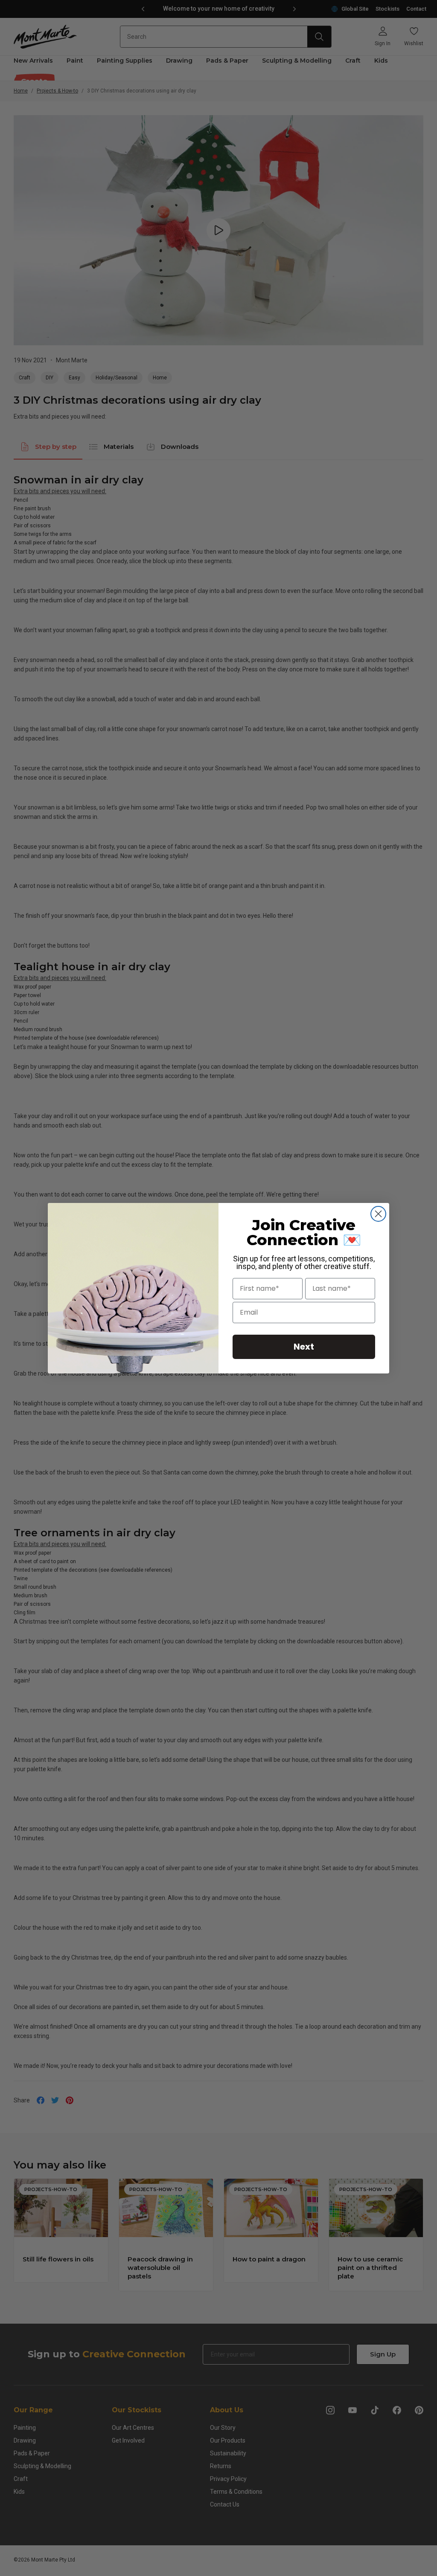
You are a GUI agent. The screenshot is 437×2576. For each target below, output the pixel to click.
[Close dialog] (378, 1214)
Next (304, 1347)
